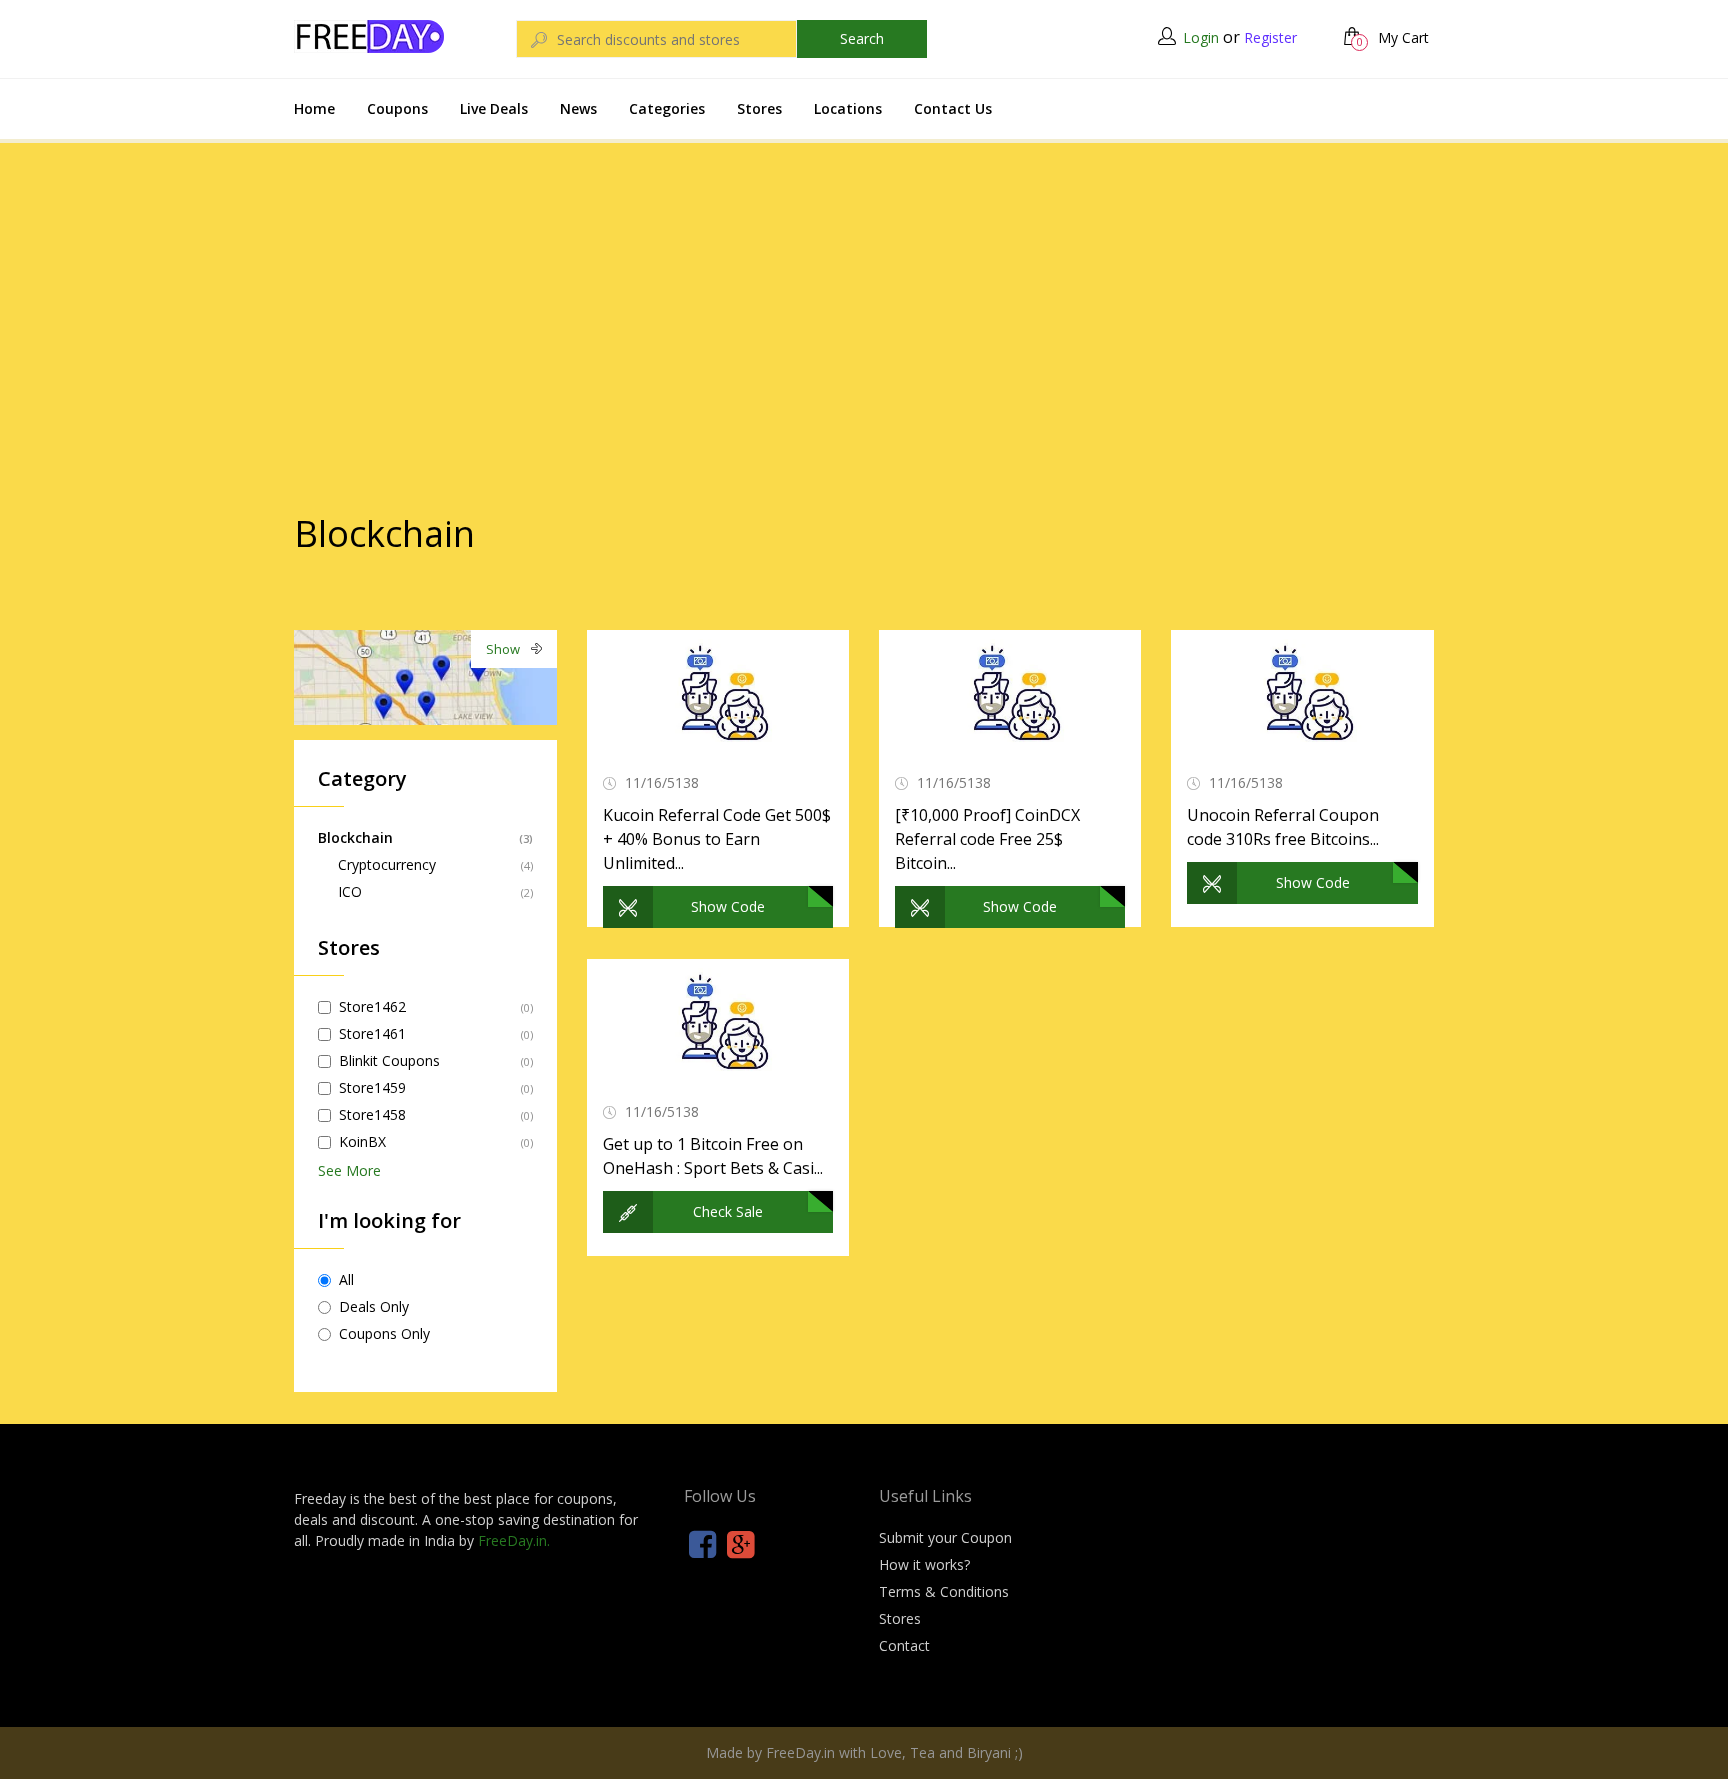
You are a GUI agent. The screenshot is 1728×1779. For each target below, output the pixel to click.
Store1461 (372, 1033)
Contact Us (953, 108)
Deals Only (374, 1306)
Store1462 (372, 1006)
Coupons (397, 108)
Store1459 (372, 1087)
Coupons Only (384, 1333)
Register (1270, 37)
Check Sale (728, 1211)
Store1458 (372, 1114)
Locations (848, 108)
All (346, 1279)
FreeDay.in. (514, 1540)
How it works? (924, 1564)
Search (862, 38)
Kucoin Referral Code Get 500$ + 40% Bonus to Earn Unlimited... (717, 839)
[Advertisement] (864, 289)
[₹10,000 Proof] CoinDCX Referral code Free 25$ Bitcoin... (987, 839)
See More (349, 1170)
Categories (667, 108)
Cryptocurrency (387, 864)
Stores (759, 108)
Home (314, 108)
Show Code (728, 906)
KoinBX (362, 1141)
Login (1201, 37)
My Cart (1393, 37)
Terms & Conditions (944, 1591)
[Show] (425, 675)
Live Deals (494, 108)
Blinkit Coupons (389, 1060)
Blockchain (355, 837)
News (578, 108)
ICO (350, 891)
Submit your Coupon (945, 1537)
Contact (904, 1645)
